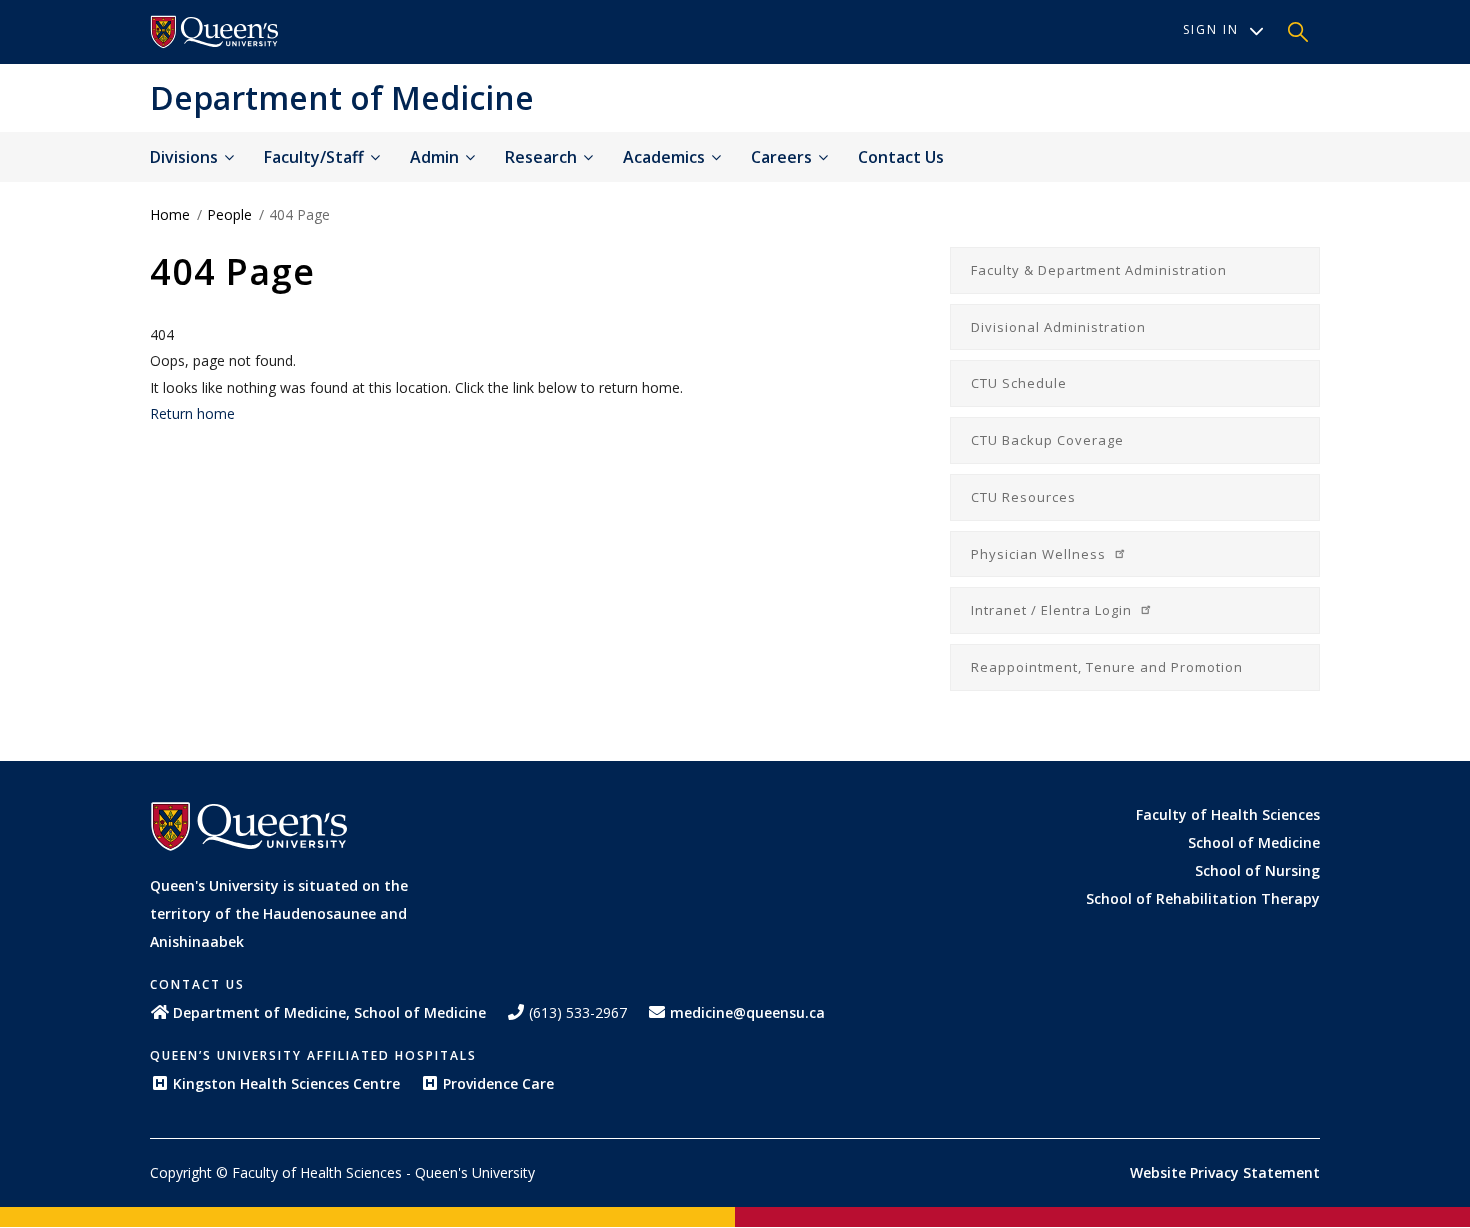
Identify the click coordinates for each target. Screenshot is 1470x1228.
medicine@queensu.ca (747, 1012)
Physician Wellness (1040, 554)
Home (170, 214)
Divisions (186, 157)
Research (543, 157)
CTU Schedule (1019, 383)
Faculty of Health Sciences (1228, 814)
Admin (436, 157)
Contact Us (901, 157)
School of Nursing (1257, 870)
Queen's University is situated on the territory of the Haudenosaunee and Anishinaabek (279, 913)
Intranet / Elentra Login (1053, 610)
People (229, 214)
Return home (192, 413)
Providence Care (498, 1083)
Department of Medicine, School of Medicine (329, 1012)
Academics (666, 157)
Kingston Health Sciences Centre (286, 1083)
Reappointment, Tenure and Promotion (1107, 667)
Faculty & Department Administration (1099, 270)
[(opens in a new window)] (215, 32)
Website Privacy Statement (1225, 1172)
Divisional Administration (1058, 327)
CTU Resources (1023, 497)
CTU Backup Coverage (1047, 440)
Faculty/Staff (316, 157)
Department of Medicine (342, 97)
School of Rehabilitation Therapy (1203, 898)
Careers (783, 157)
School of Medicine (1254, 842)
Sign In (1211, 29)
